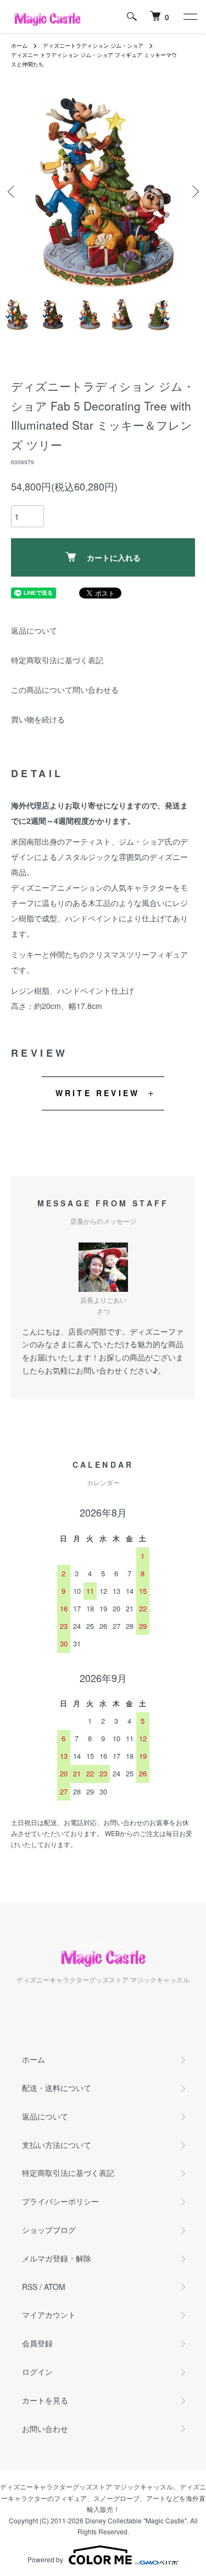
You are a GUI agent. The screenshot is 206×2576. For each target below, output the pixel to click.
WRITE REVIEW (98, 1093)
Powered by (45, 2559)
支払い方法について (57, 2145)
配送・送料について (57, 2088)
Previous (12, 191)
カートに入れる (114, 557)
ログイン (37, 2372)
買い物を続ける (38, 719)
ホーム (19, 45)
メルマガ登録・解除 (57, 2258)
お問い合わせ (45, 2429)
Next (194, 191)
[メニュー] (190, 16)
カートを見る (45, 2400)
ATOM (55, 2287)
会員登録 (37, 2343)
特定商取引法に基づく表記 (57, 660)
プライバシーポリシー (60, 2201)
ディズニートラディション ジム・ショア (93, 45)
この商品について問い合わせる (65, 689)
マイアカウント (49, 2315)
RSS (30, 2287)
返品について (34, 630)
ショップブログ (49, 2230)
